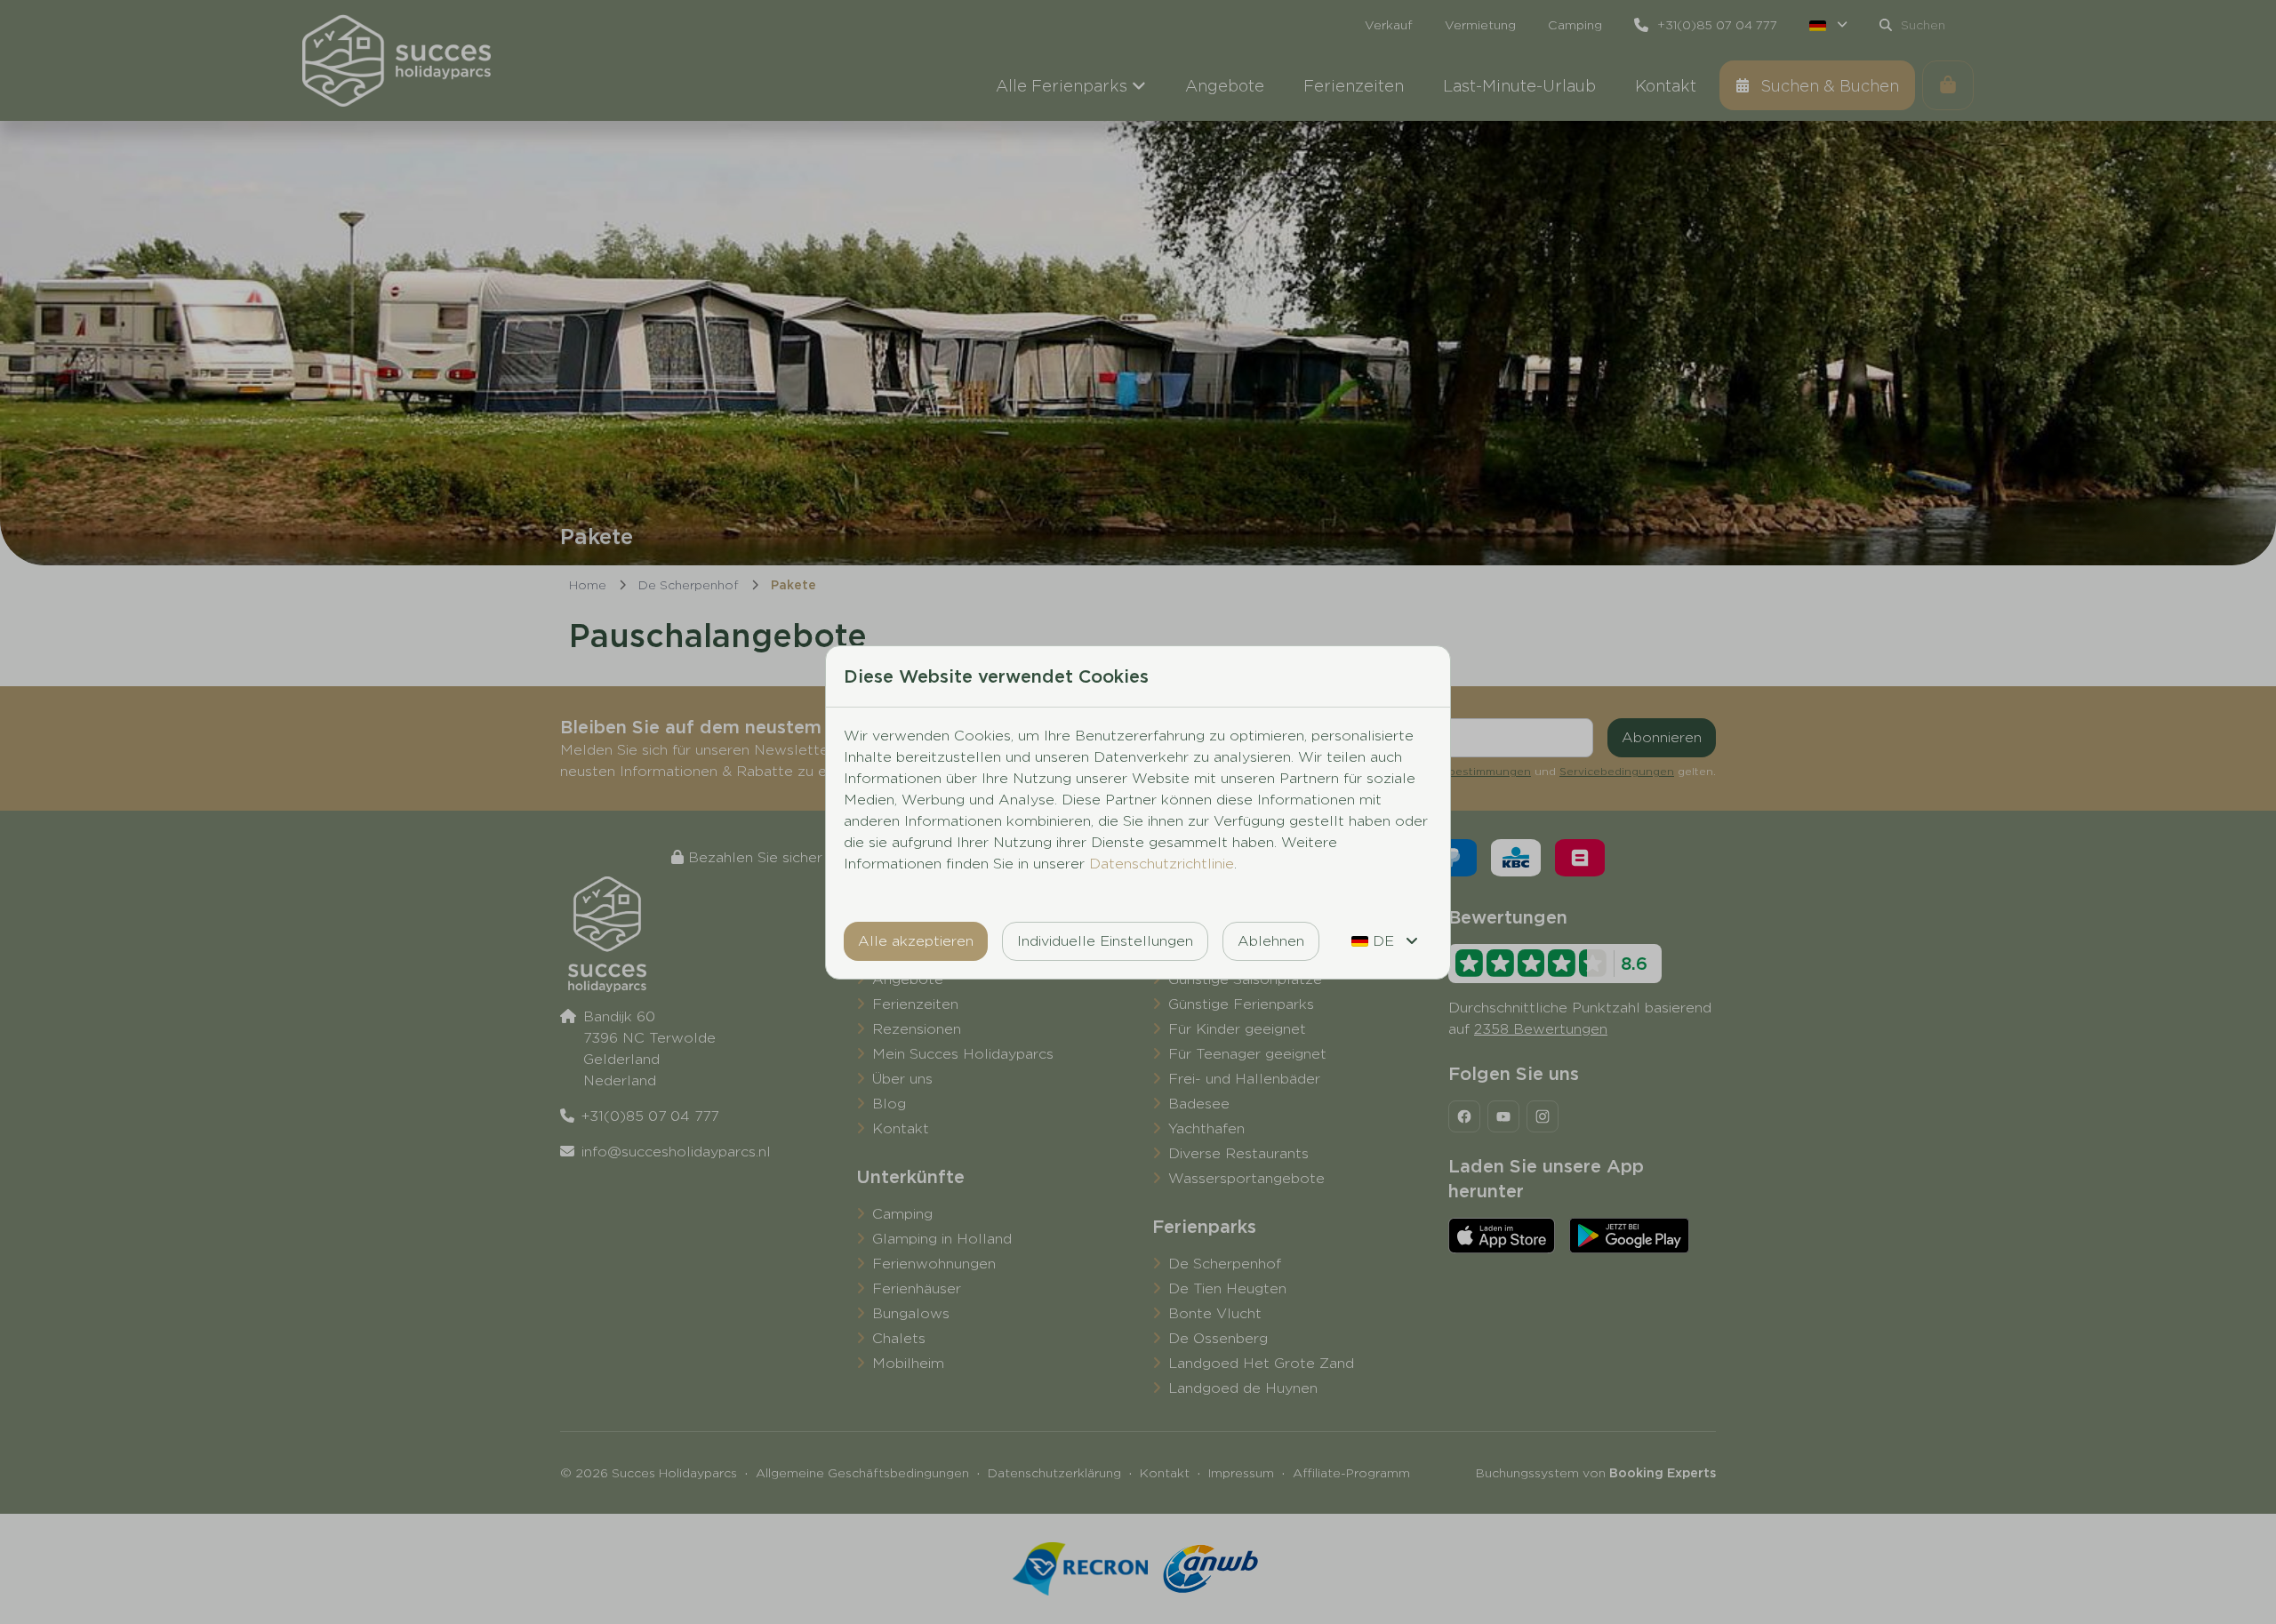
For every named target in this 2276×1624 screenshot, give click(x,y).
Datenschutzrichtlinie (1162, 864)
